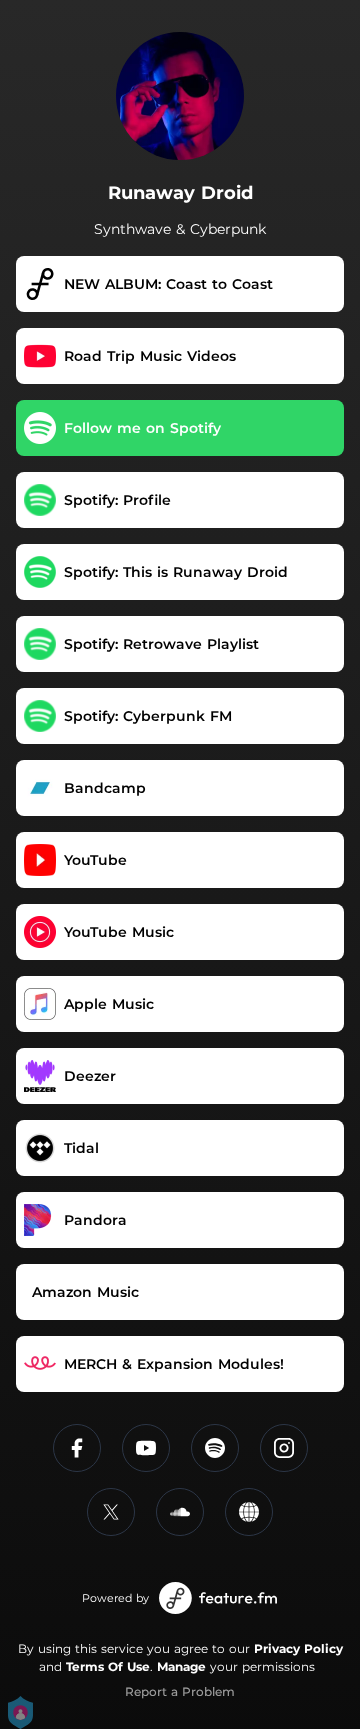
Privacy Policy (298, 1648)
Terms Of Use (108, 1666)
